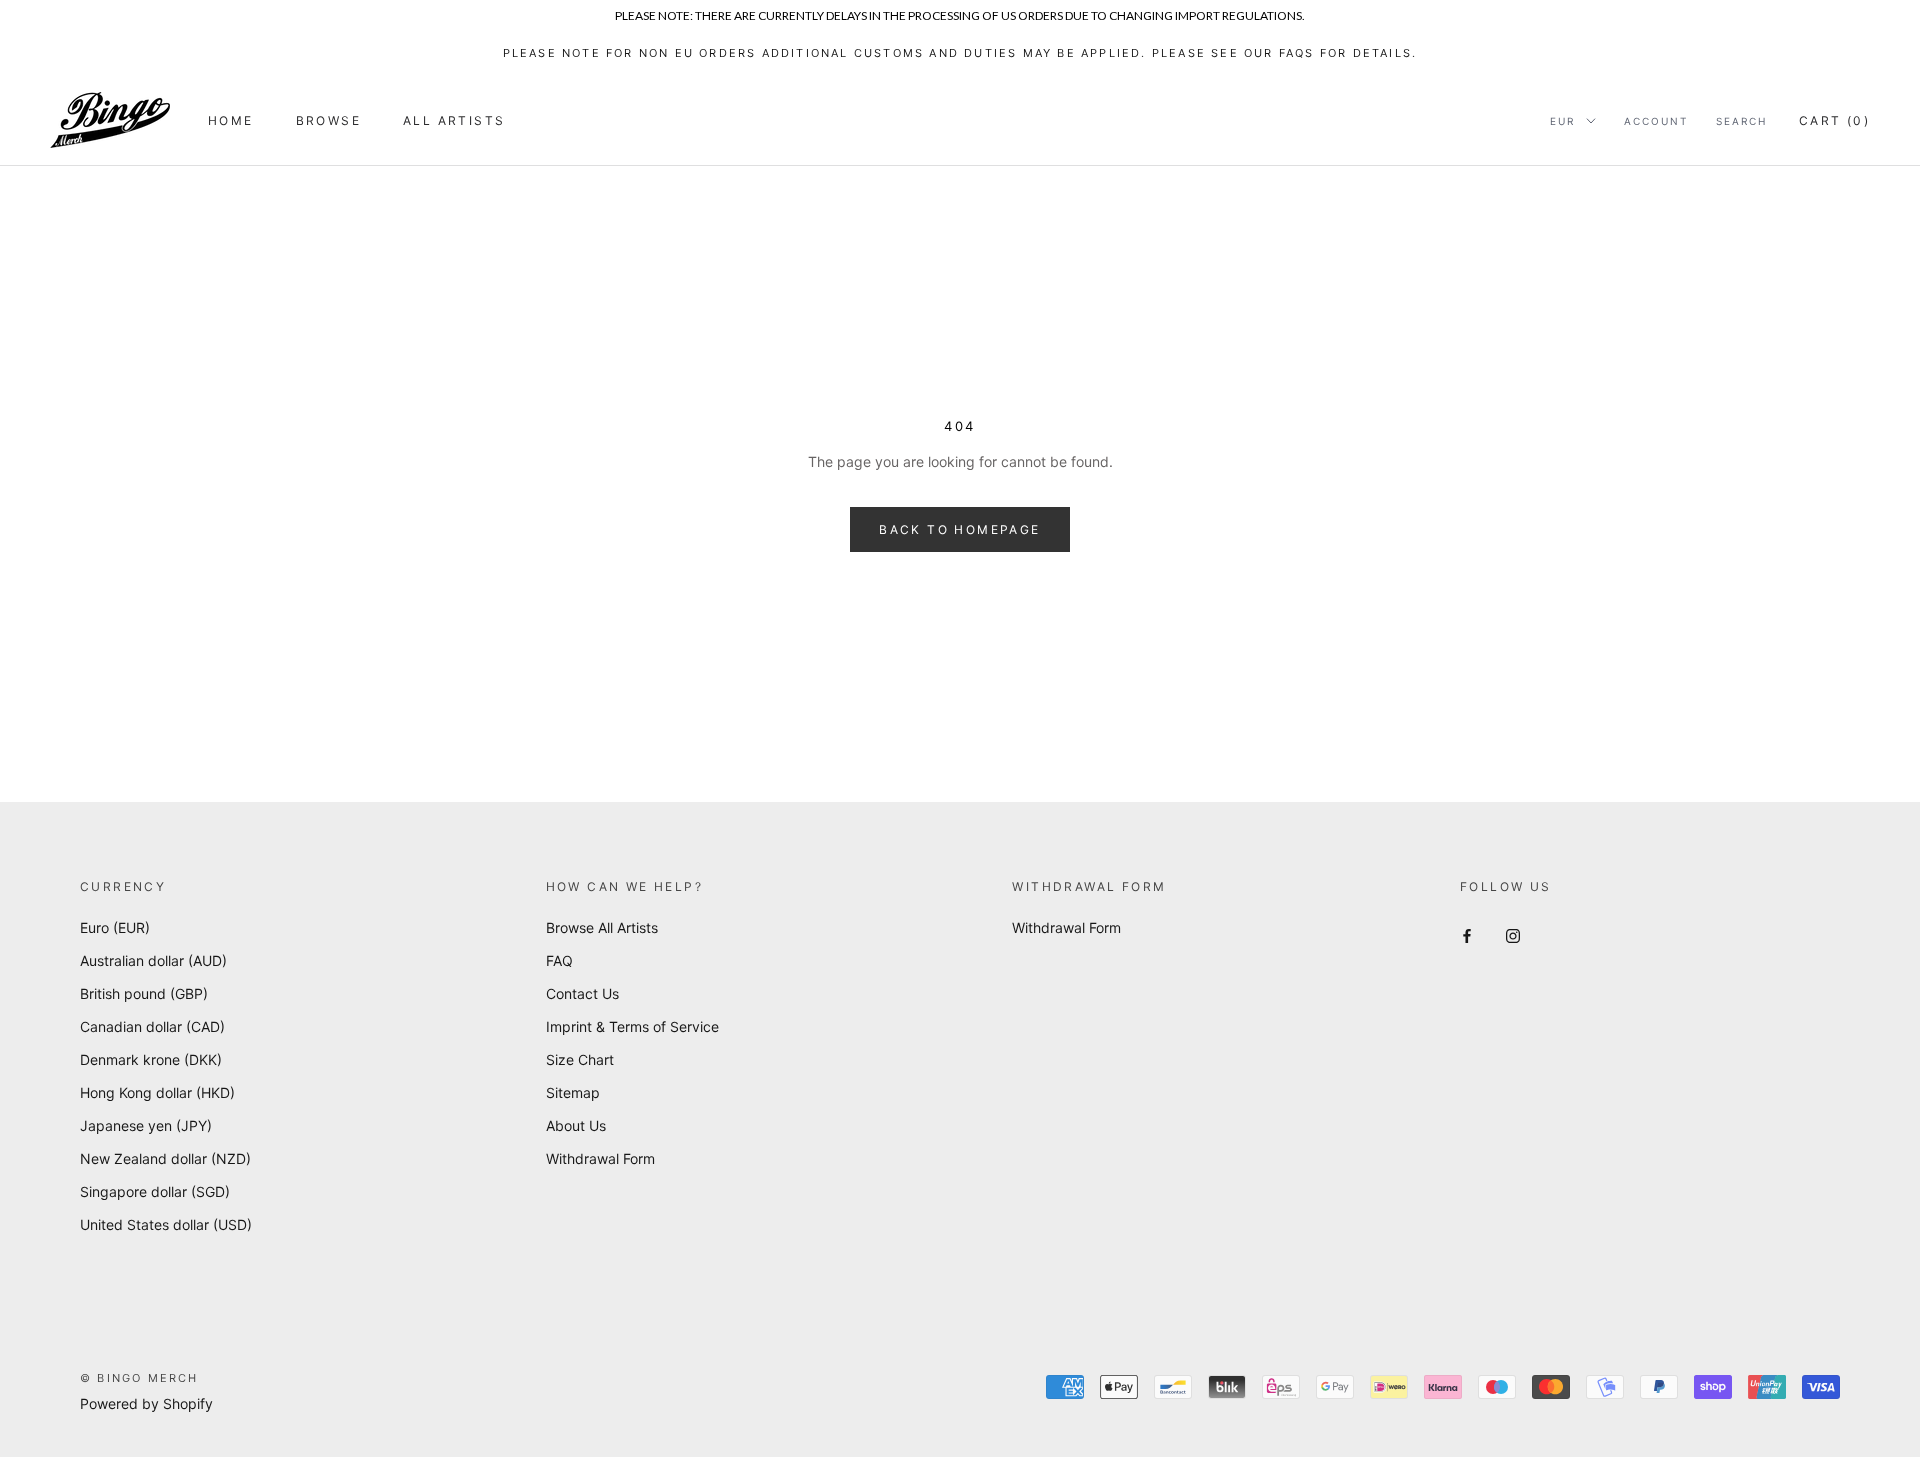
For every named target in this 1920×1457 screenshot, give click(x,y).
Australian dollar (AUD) (153, 960)
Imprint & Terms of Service (632, 1026)
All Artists (454, 120)
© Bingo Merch (139, 1378)
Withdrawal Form (600, 1158)
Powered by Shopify (146, 1403)
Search (1741, 121)
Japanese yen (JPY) (146, 1125)
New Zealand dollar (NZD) (165, 1158)
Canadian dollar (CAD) (152, 1026)
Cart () (1834, 120)
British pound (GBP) (144, 993)
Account (1656, 121)
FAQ (559, 960)
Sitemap (573, 1092)
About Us (576, 1125)
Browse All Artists (602, 927)
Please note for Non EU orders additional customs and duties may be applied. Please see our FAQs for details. (960, 53)
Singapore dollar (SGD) (155, 1191)
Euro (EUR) (115, 927)
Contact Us (582, 993)
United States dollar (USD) (166, 1224)
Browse (328, 120)
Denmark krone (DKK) (151, 1059)
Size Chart (580, 1059)
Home (231, 120)
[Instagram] (1513, 934)
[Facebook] (1467, 934)
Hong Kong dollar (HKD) (157, 1092)
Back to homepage (959, 529)
